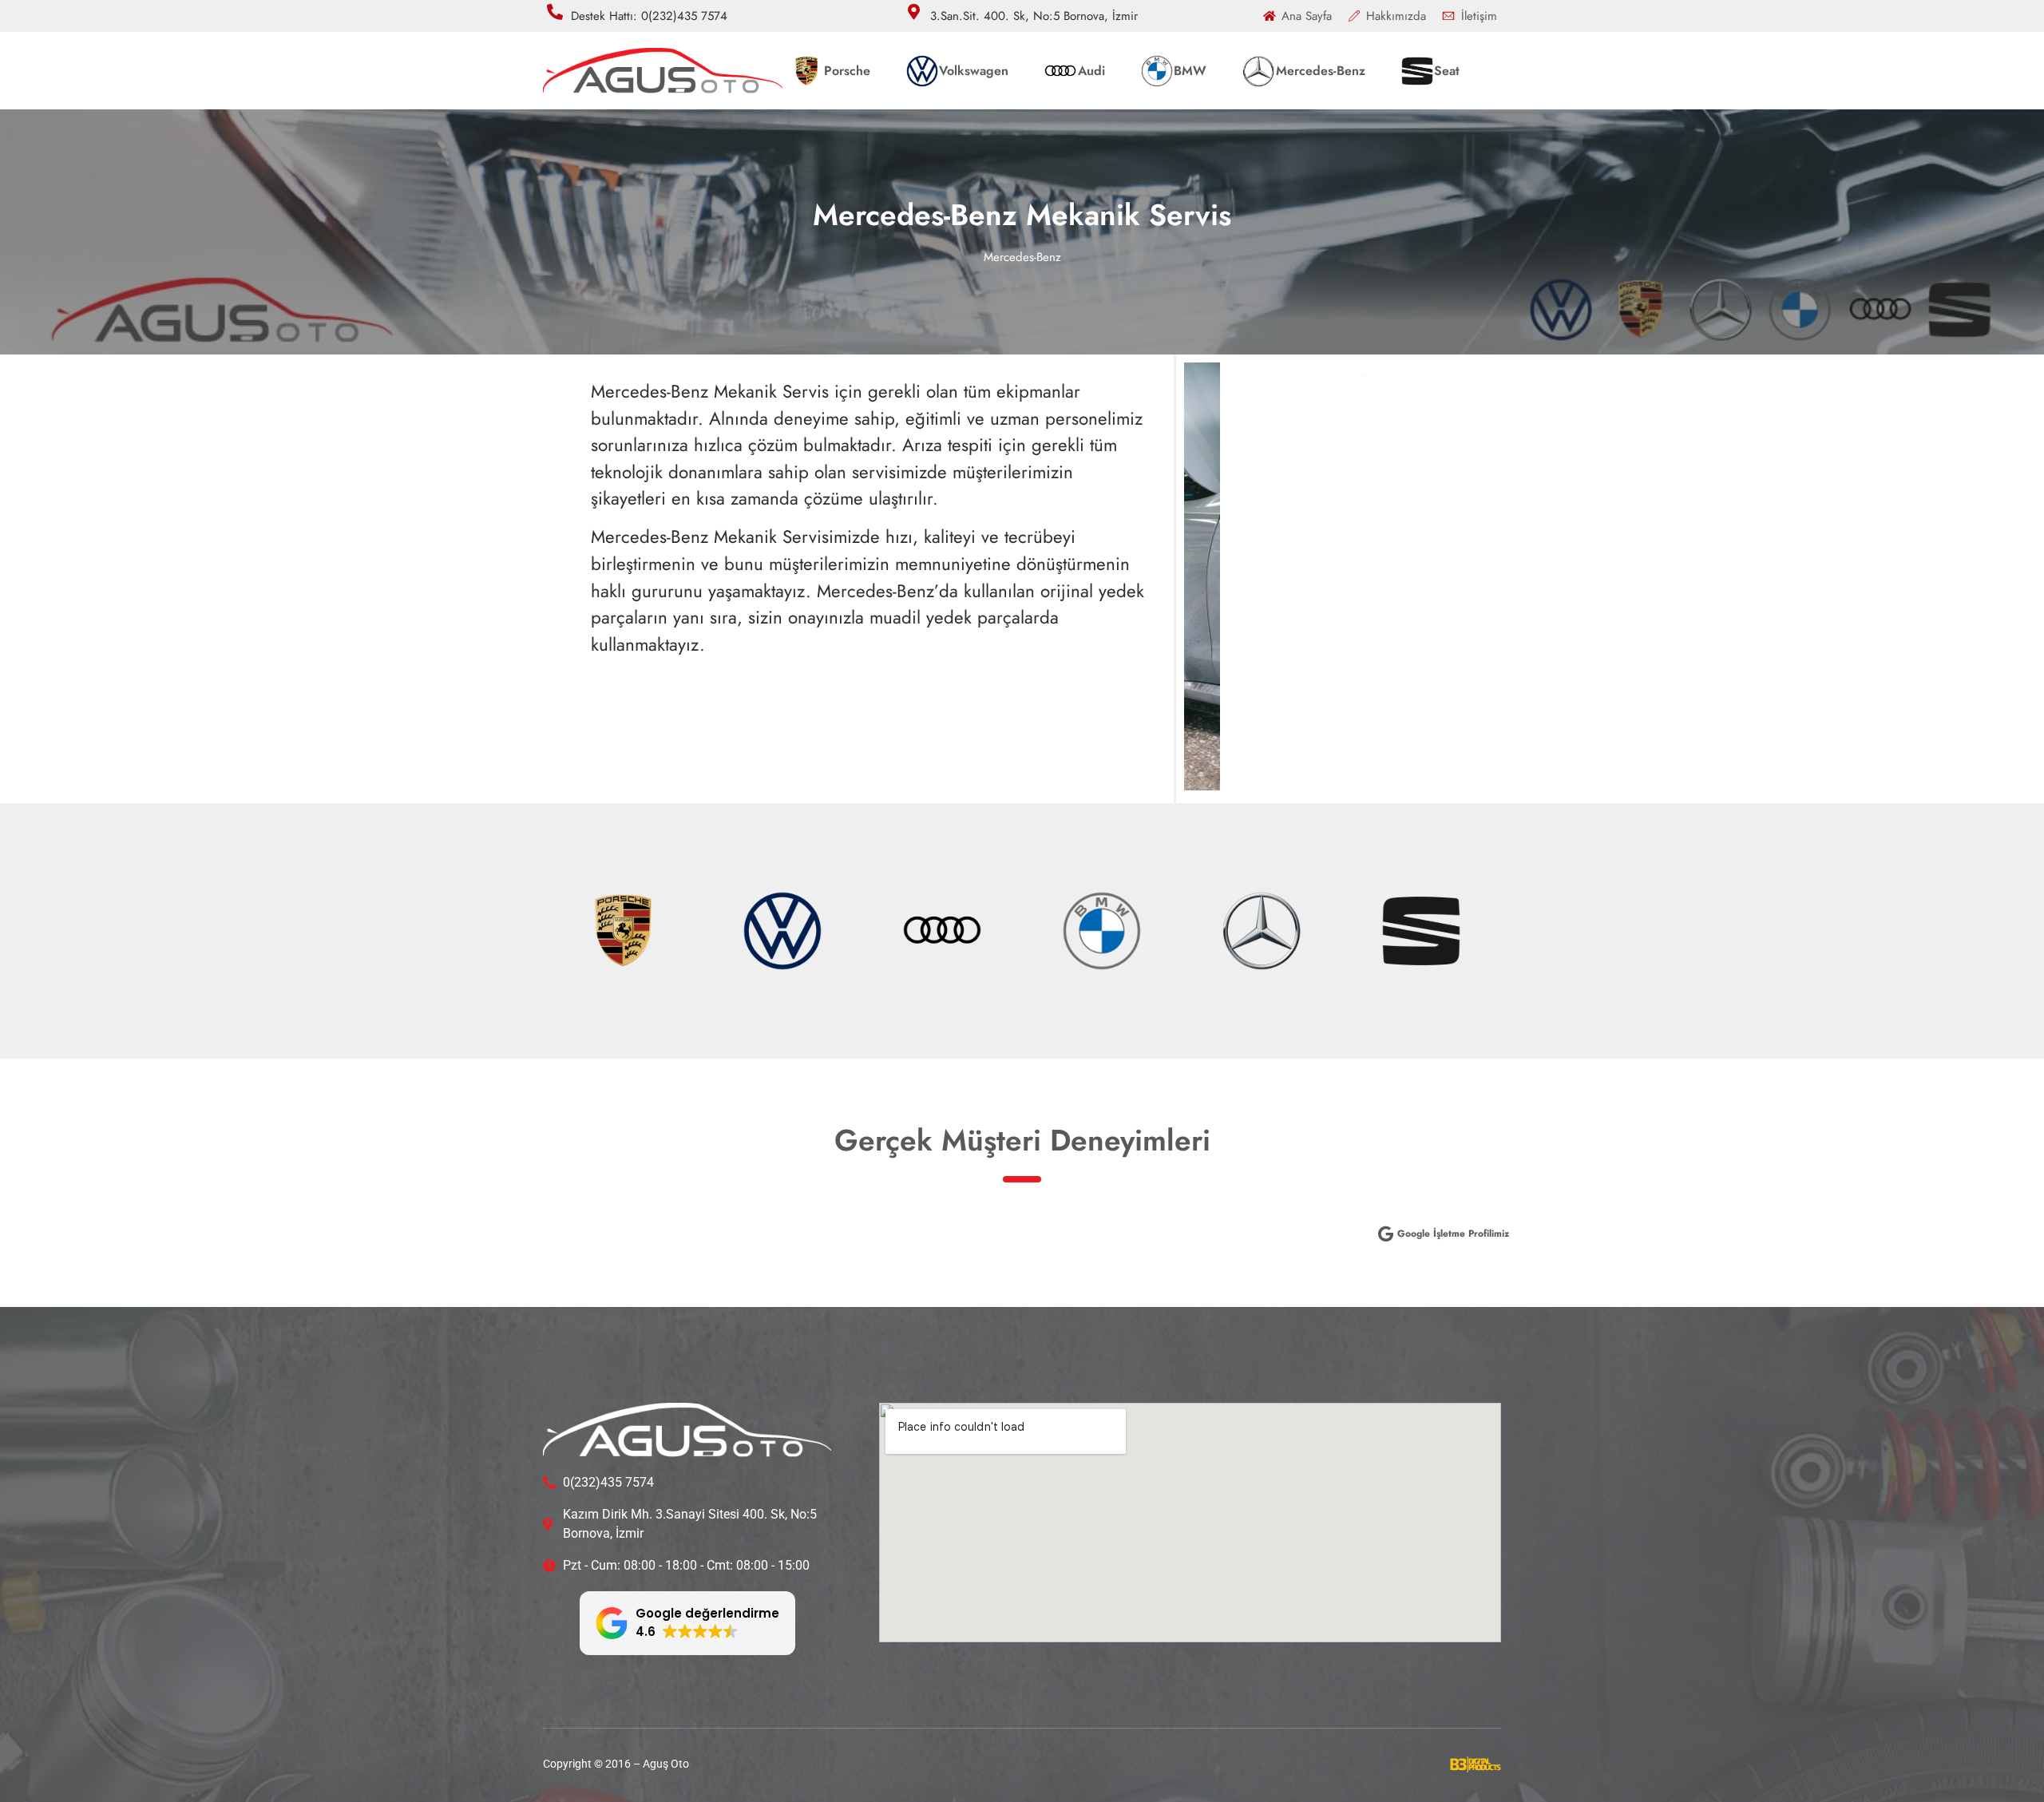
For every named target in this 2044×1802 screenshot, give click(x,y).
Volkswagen (974, 71)
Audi (1091, 71)
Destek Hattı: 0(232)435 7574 (649, 16)
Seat (1447, 71)
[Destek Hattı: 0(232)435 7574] (555, 12)
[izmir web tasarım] (1476, 1768)
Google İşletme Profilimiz (1453, 1234)
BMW (1190, 71)
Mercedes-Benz (1321, 71)
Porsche (847, 71)
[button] (687, 1623)
